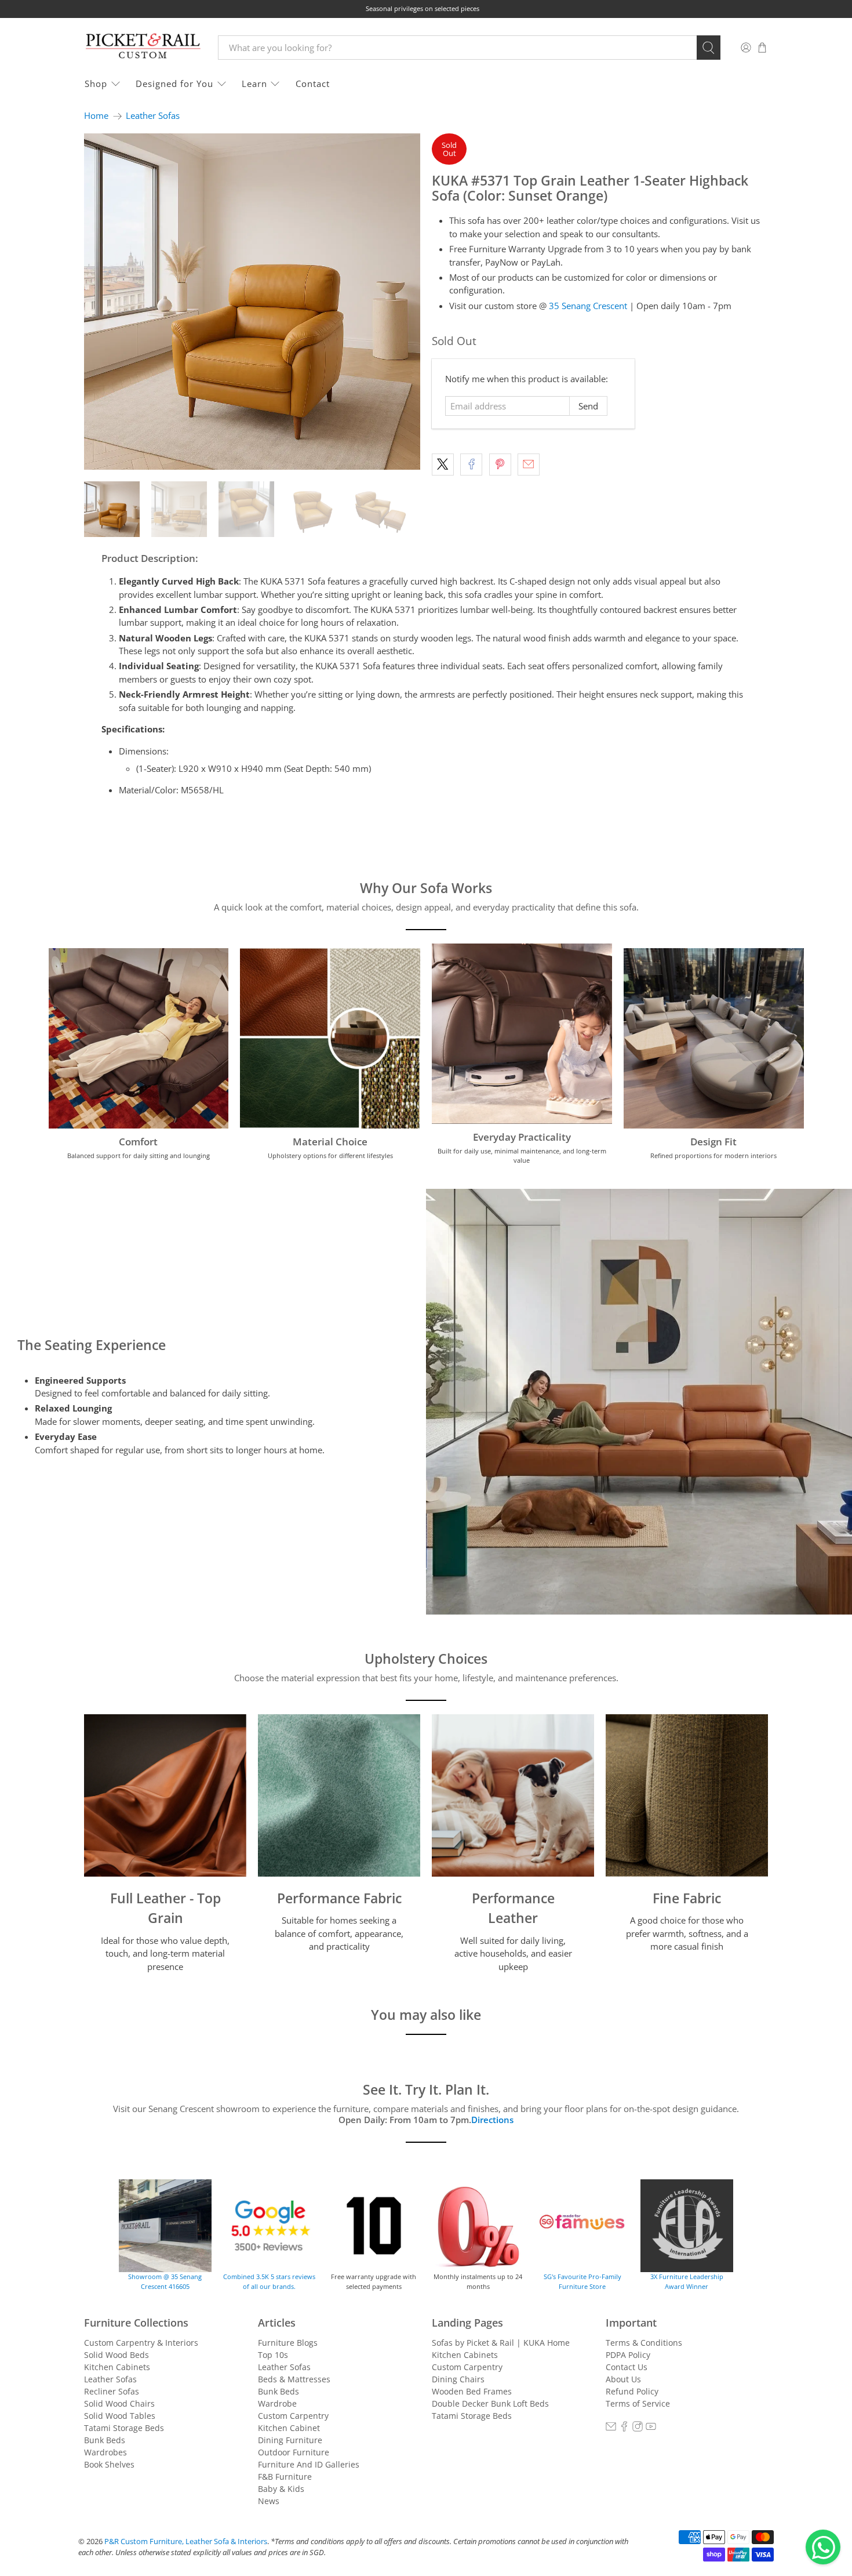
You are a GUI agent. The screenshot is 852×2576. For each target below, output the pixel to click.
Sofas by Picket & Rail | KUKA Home (501, 2343)
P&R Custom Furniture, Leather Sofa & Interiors (186, 2541)
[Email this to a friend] (529, 465)
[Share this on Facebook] (471, 465)
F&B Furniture (285, 2477)
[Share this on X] (443, 465)
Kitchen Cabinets (117, 2367)
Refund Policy (632, 2391)
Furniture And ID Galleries (309, 2464)
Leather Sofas (153, 116)
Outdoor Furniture (294, 2452)
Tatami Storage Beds (124, 2428)
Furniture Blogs (288, 2343)
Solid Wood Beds (116, 2355)
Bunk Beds (105, 2440)
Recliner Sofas (112, 2391)
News (269, 2501)
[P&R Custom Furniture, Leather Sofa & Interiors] (143, 47)
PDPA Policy (628, 2355)
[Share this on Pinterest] (500, 465)
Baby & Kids (281, 2489)
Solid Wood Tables (120, 2416)
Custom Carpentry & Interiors (141, 2343)
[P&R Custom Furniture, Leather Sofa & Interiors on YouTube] (651, 2428)
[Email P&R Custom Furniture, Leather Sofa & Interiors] (611, 2428)
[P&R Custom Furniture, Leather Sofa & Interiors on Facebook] (624, 2428)
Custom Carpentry (293, 2416)
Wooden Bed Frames (472, 2391)
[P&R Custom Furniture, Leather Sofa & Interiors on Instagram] (638, 2428)
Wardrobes (105, 2452)
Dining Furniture (290, 2440)
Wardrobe (277, 2403)
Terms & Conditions (644, 2343)
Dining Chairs (458, 2379)
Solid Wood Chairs (119, 2403)
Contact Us (627, 2367)
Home (96, 116)
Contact (313, 84)
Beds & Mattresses (294, 2379)
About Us (623, 2379)
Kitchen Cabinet (289, 2428)
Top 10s (273, 2355)
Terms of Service (638, 2403)
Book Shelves (109, 2464)
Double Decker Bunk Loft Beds (490, 2403)
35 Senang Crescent (588, 306)
